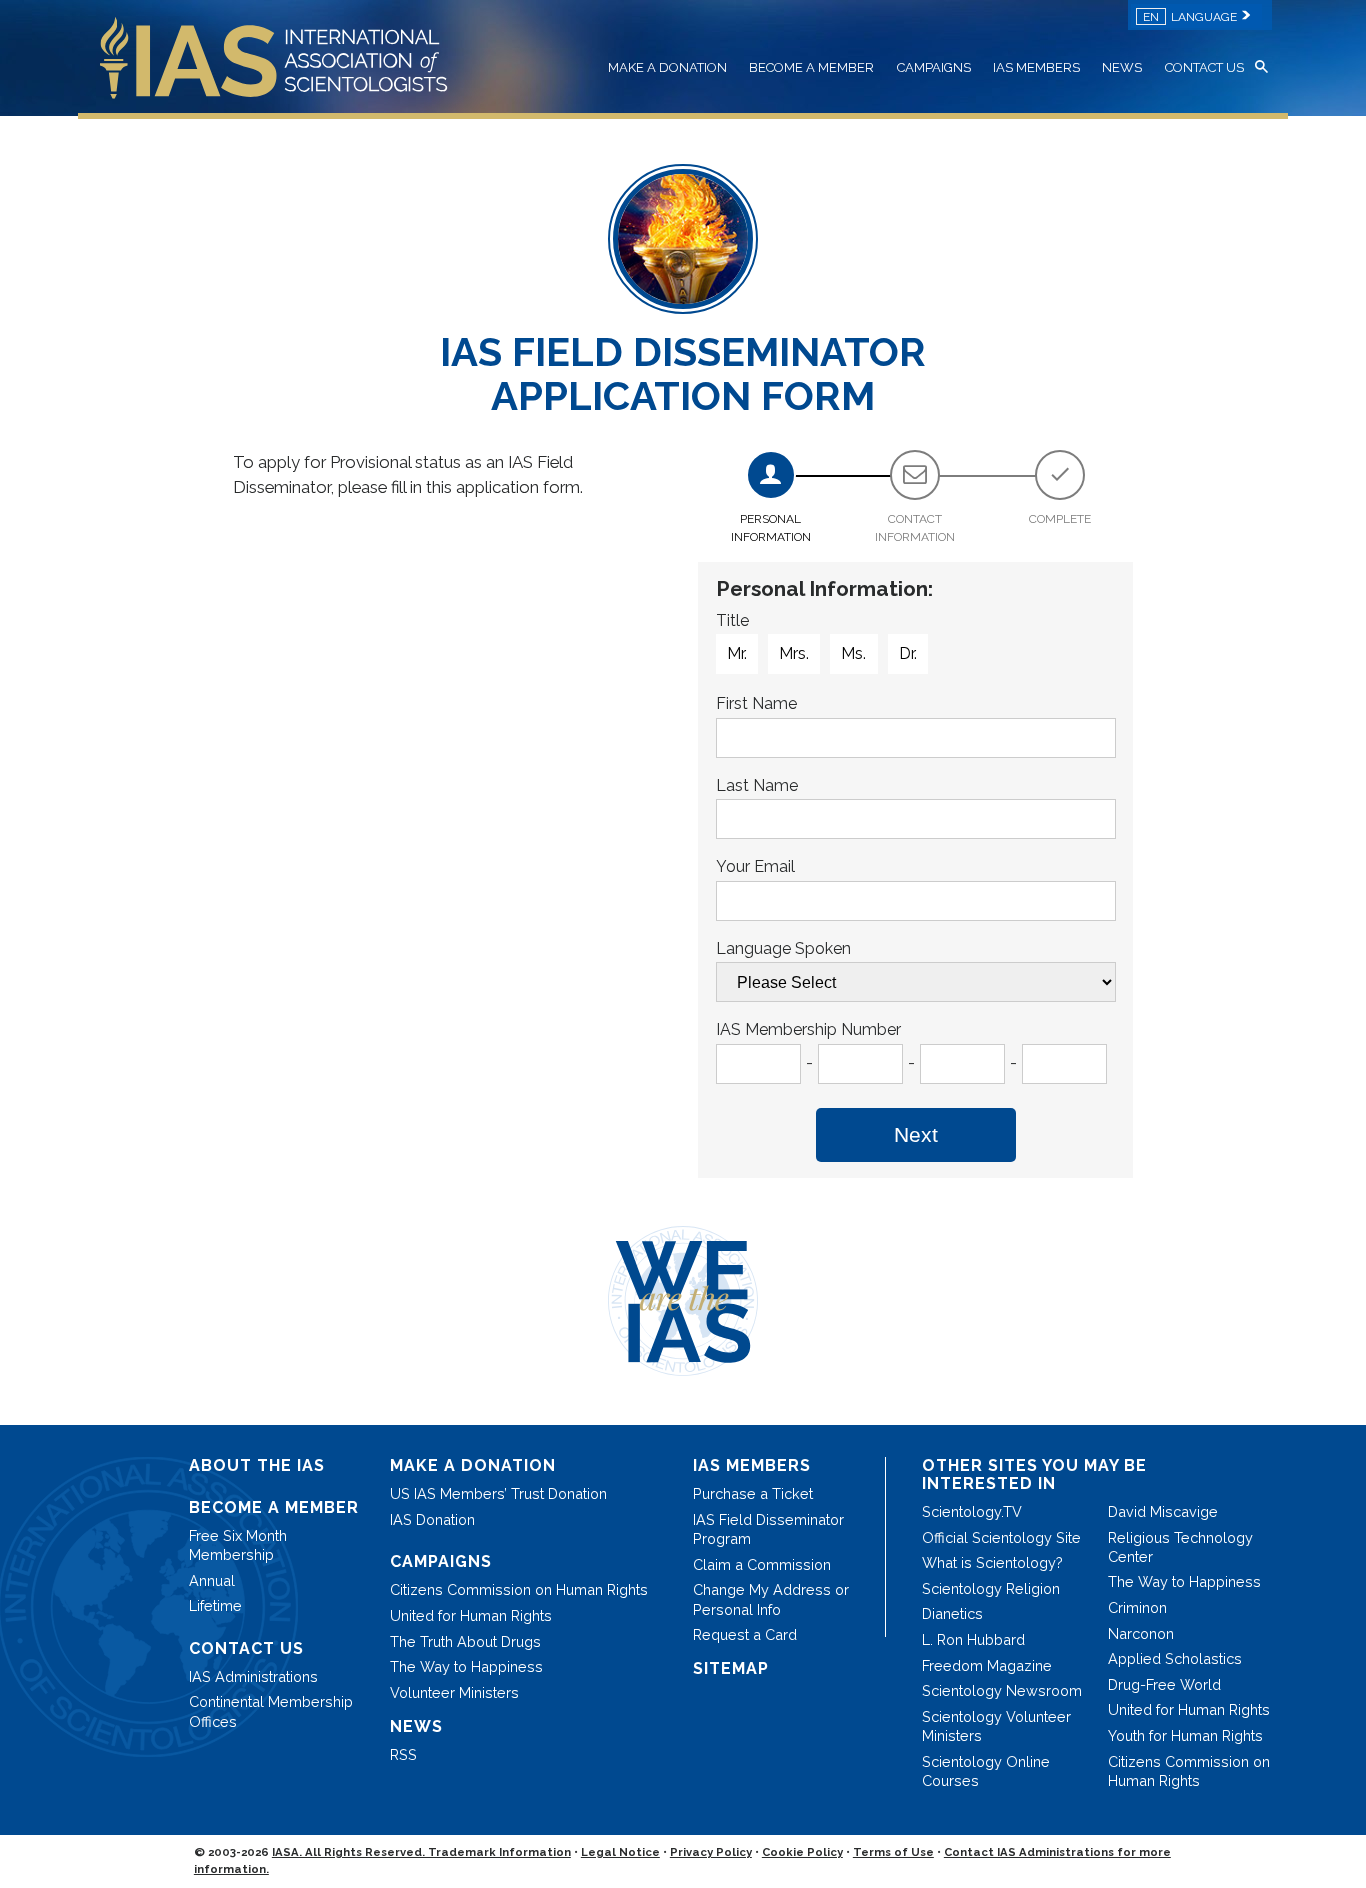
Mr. (737, 653)
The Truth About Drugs (465, 1641)
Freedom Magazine (987, 1665)
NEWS (1122, 67)
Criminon (1137, 1607)
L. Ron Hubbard (973, 1639)
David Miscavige (1163, 1511)
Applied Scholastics (1175, 1658)
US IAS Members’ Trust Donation (498, 1493)
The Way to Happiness (466, 1666)
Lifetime (215, 1605)
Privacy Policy (711, 1852)
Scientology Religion (991, 1588)
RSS (403, 1754)
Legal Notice (620, 1852)
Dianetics (952, 1613)
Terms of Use (893, 1852)
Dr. (908, 653)
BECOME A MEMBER (811, 67)
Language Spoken (783, 948)
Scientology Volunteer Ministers (996, 1726)
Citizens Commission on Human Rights (519, 1589)
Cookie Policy (802, 1852)
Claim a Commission (762, 1564)
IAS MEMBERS (1036, 67)
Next (916, 1134)
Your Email (755, 866)
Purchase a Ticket (753, 1493)
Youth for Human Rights (1185, 1735)
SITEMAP (731, 1668)
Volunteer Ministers (454, 1692)
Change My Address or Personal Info (771, 1599)
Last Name (757, 785)
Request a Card (745, 1634)
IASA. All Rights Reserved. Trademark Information (421, 1852)
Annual (212, 1580)
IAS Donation (432, 1519)
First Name (756, 703)
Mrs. (794, 653)
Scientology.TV (972, 1511)
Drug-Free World (1164, 1684)
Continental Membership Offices (271, 1711)
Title (732, 620)
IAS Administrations (253, 1676)
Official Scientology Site (1001, 1537)
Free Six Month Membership (238, 1545)
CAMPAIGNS (934, 67)
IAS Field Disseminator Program (768, 1529)
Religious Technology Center (1180, 1547)
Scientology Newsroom (1002, 1690)
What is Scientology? (992, 1562)
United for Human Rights (471, 1615)
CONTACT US (1204, 67)
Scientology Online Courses (986, 1771)
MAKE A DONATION (667, 67)
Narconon (1141, 1633)
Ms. (853, 653)
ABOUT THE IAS (257, 1465)
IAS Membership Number (808, 1029)
